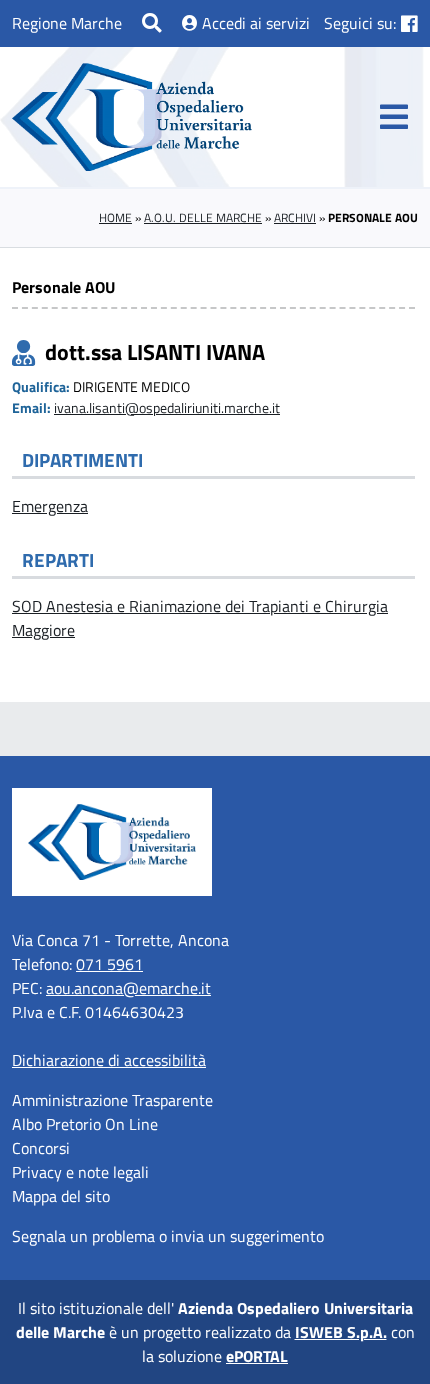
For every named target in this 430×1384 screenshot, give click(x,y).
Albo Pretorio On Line (85, 1124)
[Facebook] (409, 23)
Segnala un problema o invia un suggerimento (168, 1236)
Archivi (295, 217)
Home (115, 217)
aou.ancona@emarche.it (128, 988)
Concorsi (41, 1148)
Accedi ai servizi (254, 23)
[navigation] (394, 117)
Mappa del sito (61, 1196)
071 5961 (109, 964)
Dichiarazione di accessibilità (109, 1060)
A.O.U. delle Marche (203, 217)
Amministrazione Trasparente (112, 1100)
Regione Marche (67, 23)
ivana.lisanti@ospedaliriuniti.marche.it (167, 408)
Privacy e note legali (80, 1172)
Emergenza (50, 506)
